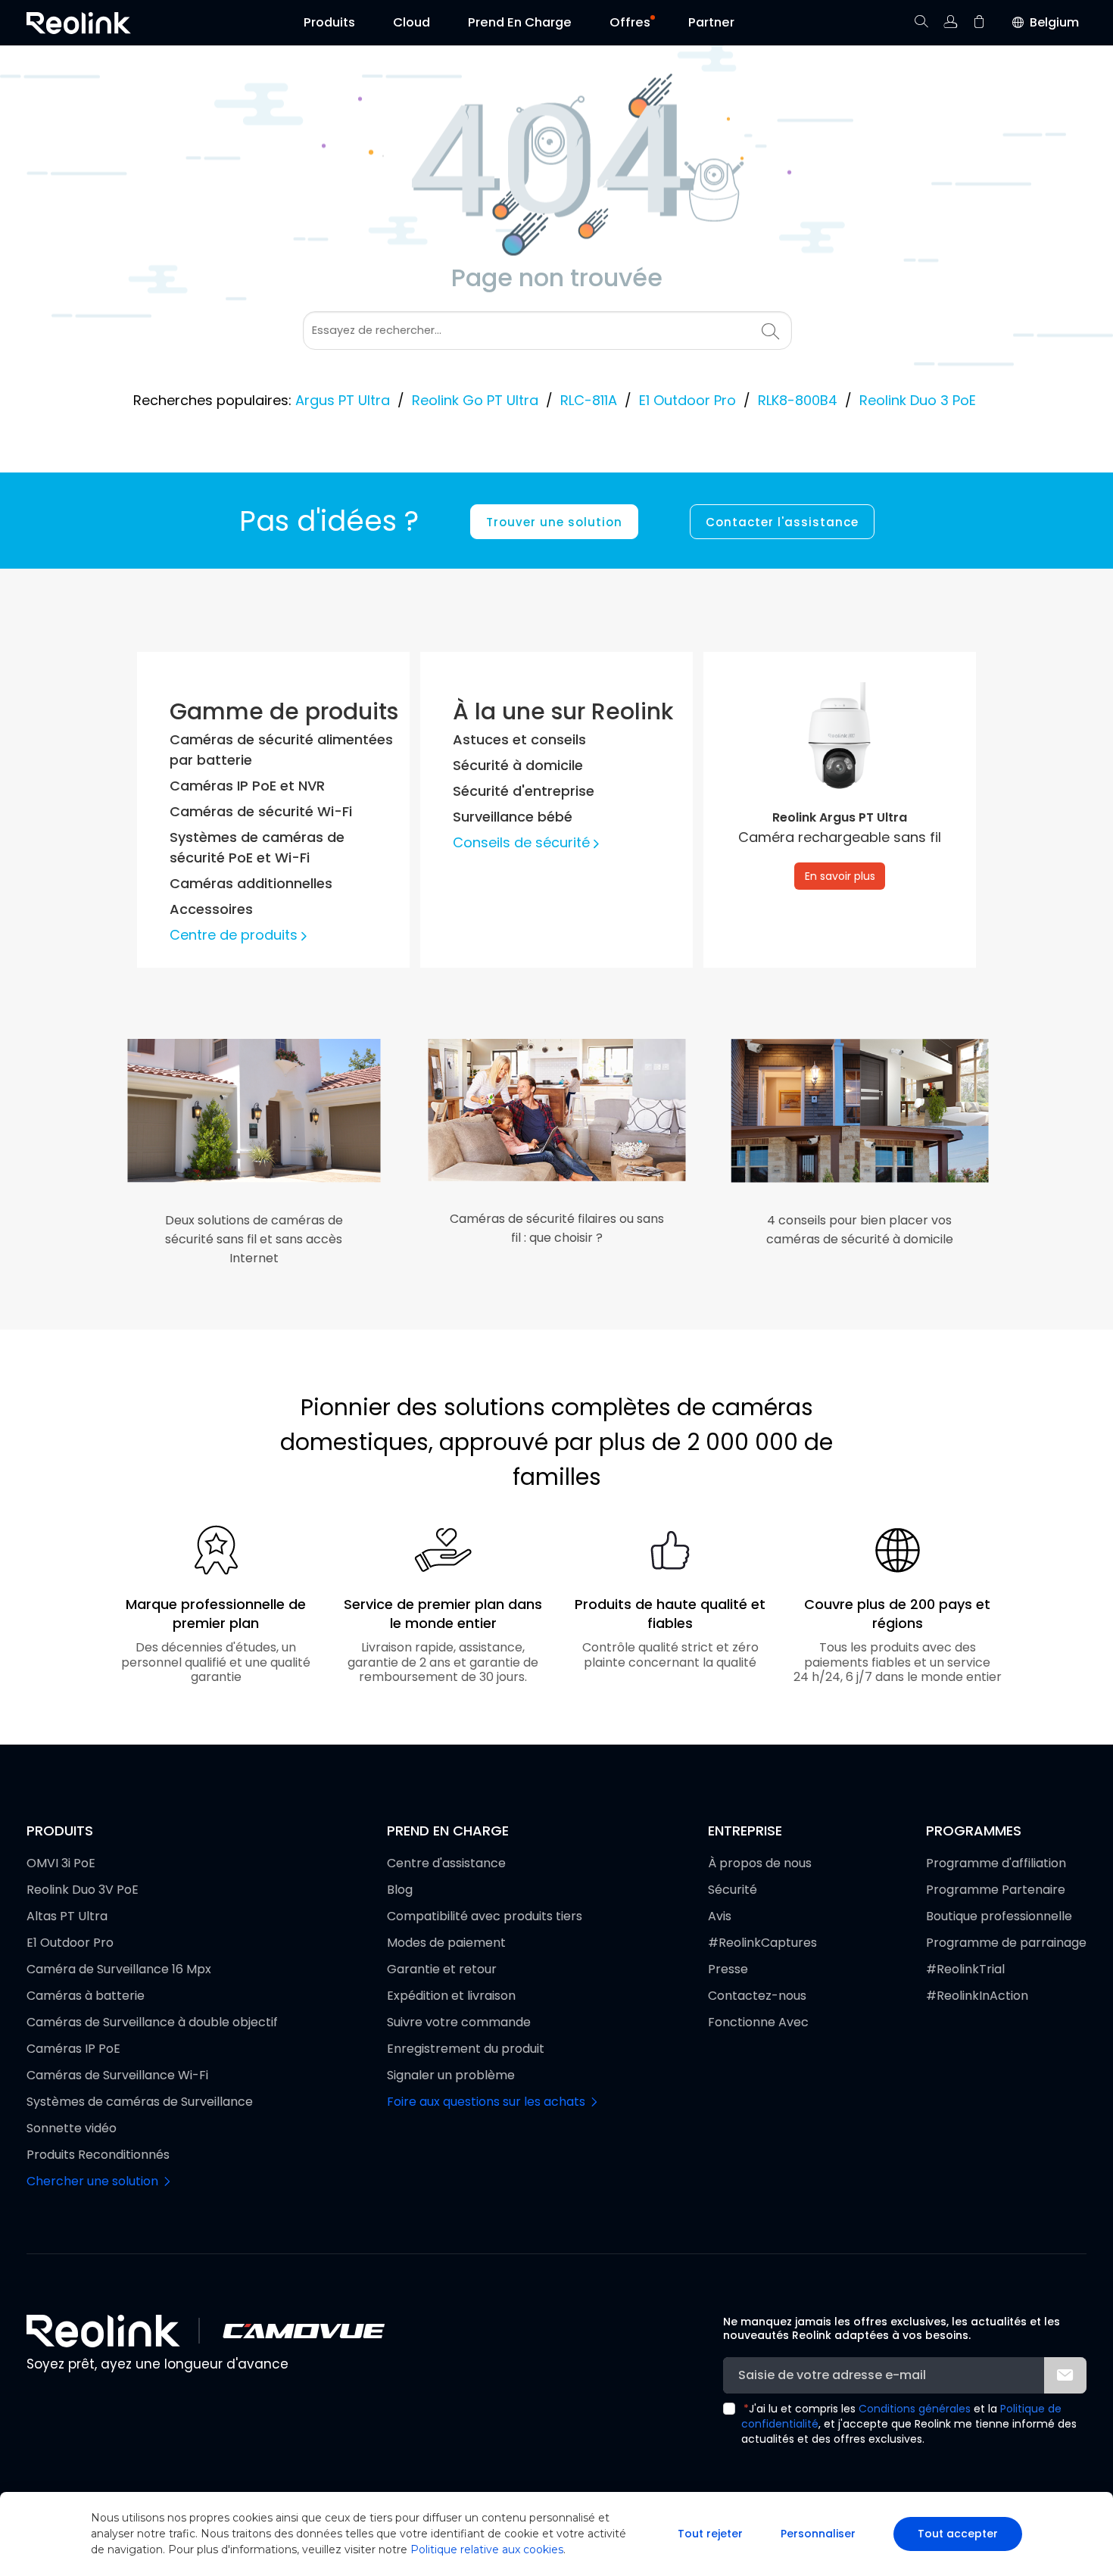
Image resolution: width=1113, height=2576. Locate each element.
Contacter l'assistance (782, 522)
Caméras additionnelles (251, 883)
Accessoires (211, 909)
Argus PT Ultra (343, 400)
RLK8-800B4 (798, 400)
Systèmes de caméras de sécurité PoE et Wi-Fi (257, 847)
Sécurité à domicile (518, 765)
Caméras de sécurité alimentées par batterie (281, 750)
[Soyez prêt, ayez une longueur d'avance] (79, 23)
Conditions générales (915, 2409)
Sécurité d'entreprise (524, 791)
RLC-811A (589, 400)
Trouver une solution (554, 522)
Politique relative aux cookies (487, 2549)
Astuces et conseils (519, 739)
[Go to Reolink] (103, 2331)
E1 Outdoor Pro (687, 400)
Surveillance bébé (513, 817)
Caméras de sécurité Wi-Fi (261, 811)
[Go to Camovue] (303, 2331)
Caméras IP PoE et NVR (247, 786)
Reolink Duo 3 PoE (918, 400)
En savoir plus (840, 876)
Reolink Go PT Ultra (475, 400)
